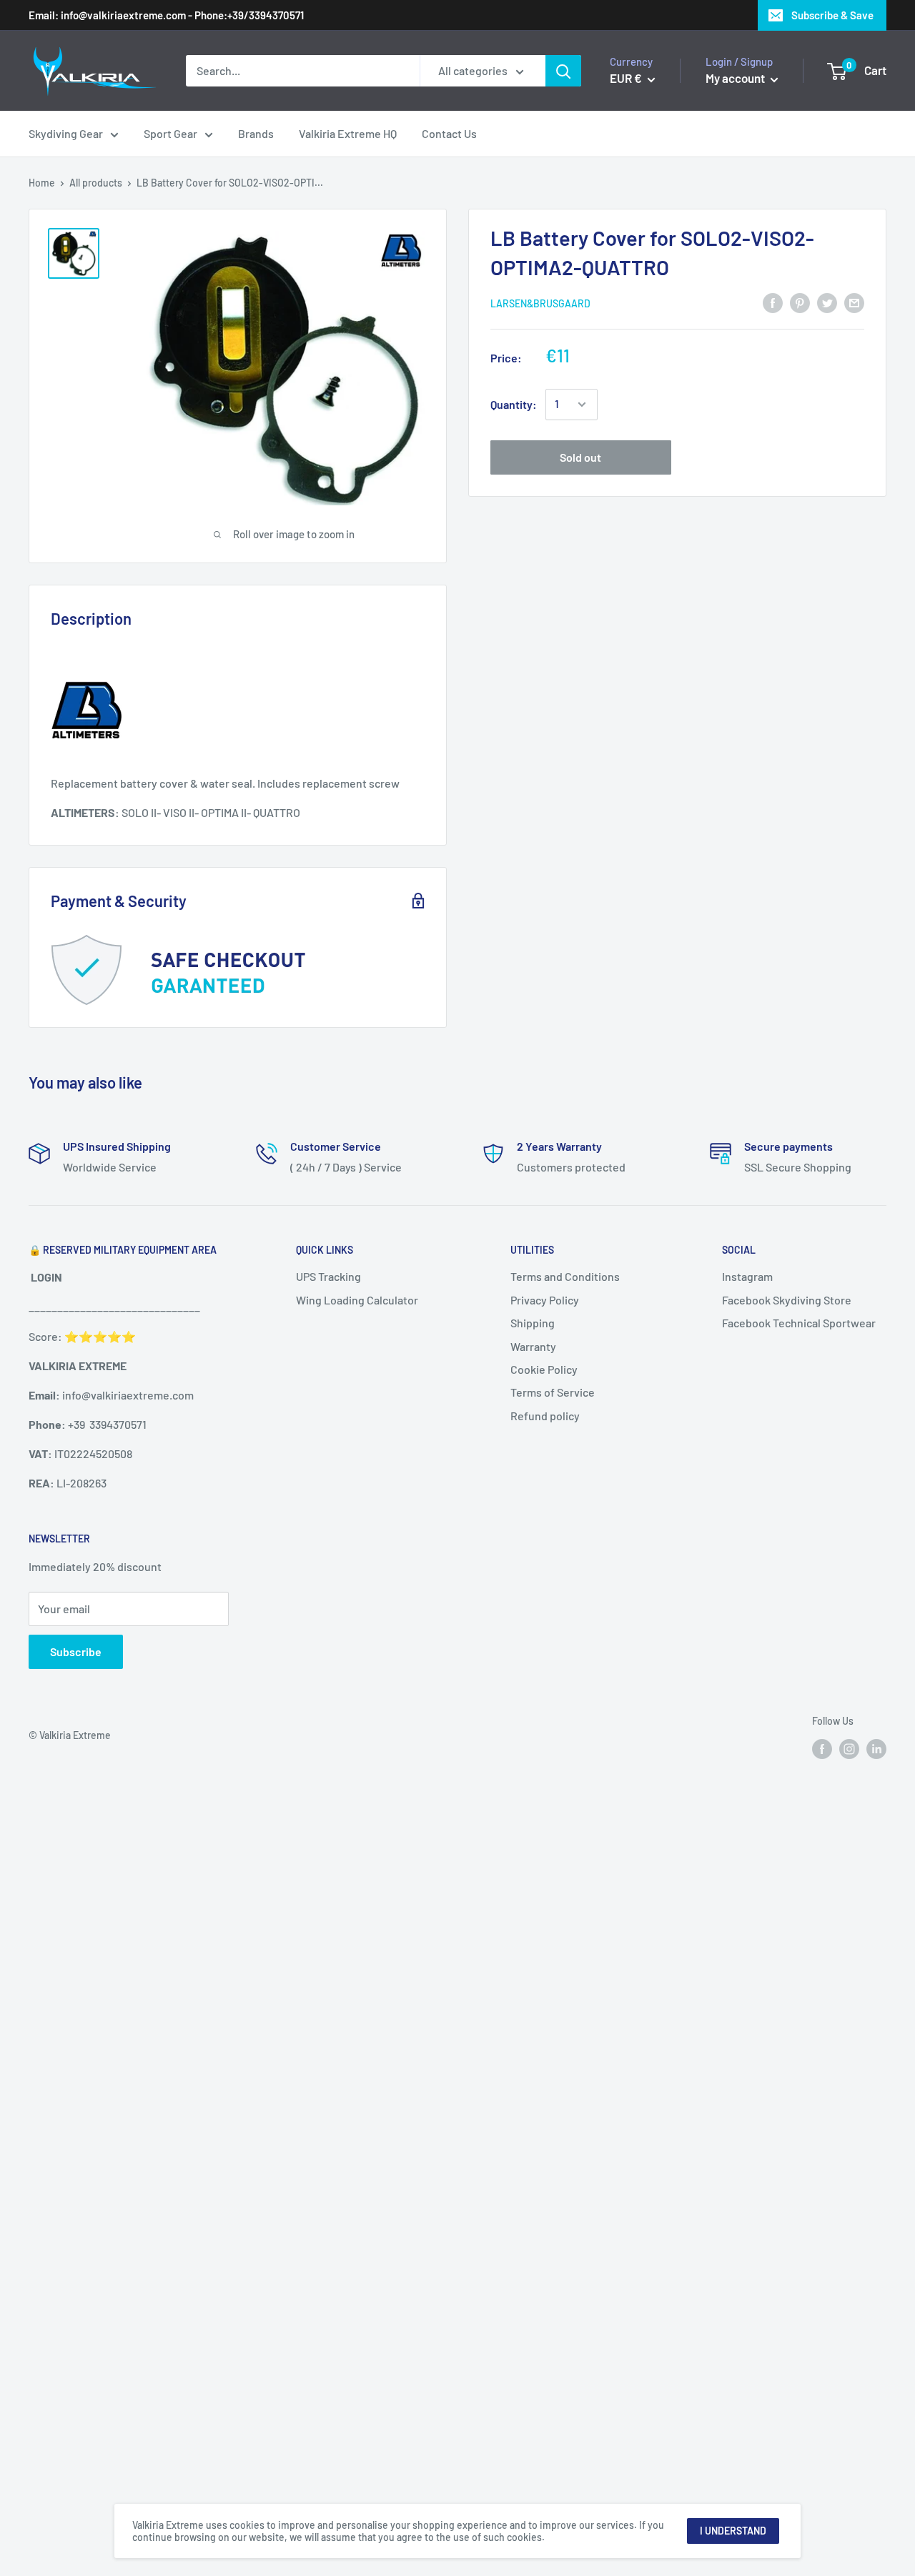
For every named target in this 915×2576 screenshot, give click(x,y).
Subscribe (76, 1651)
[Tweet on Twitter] (827, 302)
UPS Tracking (328, 1276)
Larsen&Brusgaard (540, 303)
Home (42, 183)
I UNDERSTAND (733, 2531)
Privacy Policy (545, 1300)
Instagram (747, 1276)
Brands (256, 133)
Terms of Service (553, 1392)
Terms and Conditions (565, 1276)
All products (96, 183)
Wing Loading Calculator (357, 1300)
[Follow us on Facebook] (822, 1748)
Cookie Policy (544, 1369)
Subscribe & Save (832, 15)
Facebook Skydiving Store (787, 1300)
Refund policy (545, 1416)
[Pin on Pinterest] (800, 302)
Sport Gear (170, 133)
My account (736, 78)
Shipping (533, 1323)
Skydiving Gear (66, 133)
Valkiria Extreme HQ (348, 133)
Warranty (533, 1346)
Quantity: (514, 404)
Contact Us (449, 133)
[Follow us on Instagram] (849, 1748)
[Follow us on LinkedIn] (876, 1748)
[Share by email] (854, 302)
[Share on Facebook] (773, 302)
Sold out (580, 457)
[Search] (563, 71)
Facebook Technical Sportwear (799, 1323)
